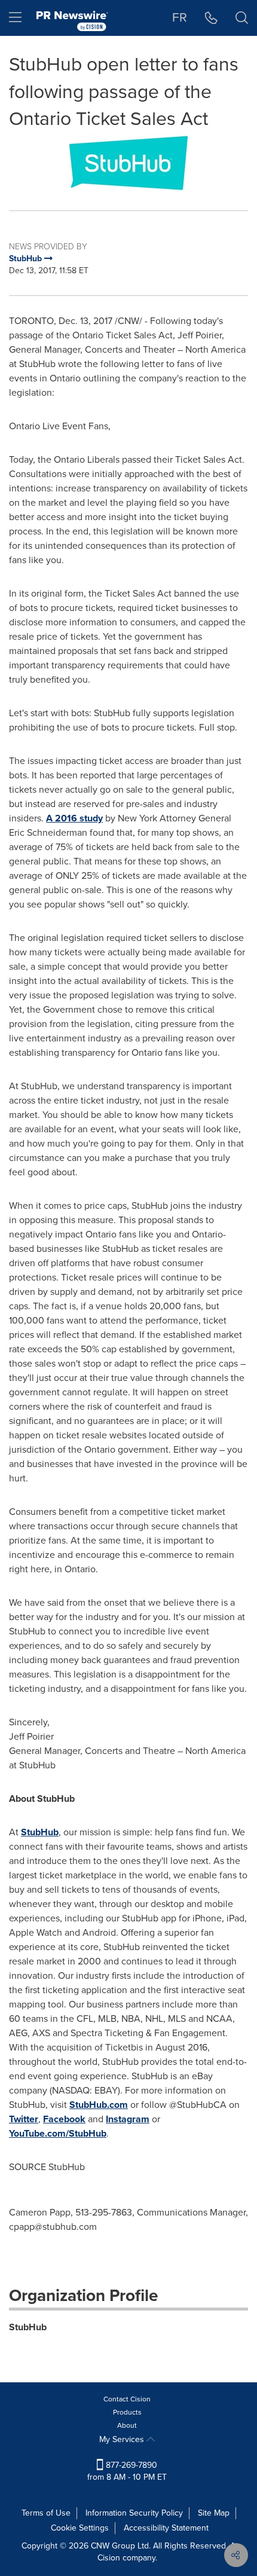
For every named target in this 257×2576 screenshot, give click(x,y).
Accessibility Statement (166, 2528)
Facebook (64, 2119)
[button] (128, 163)
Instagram (128, 2119)
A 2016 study (74, 818)
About (127, 2425)
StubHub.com (99, 2105)
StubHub (40, 1832)
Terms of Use (46, 2513)
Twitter (24, 2119)
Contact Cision (127, 2399)
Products (127, 2412)
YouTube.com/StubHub (58, 2133)
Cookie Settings (80, 2528)
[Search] (242, 18)
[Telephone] (211, 18)
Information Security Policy (134, 2513)
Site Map (214, 2513)
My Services (123, 2439)
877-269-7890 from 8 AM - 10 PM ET (127, 2471)
